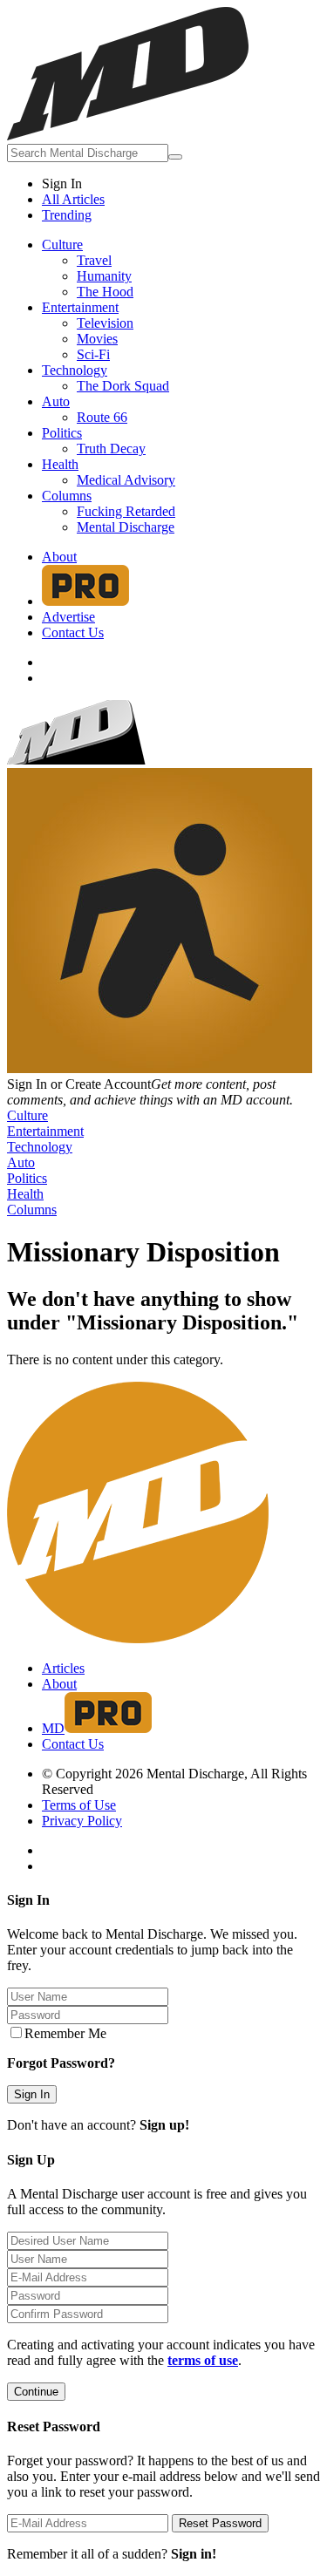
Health (60, 464)
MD (53, 1728)
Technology (75, 370)
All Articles (73, 199)
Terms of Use (79, 1805)
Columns (67, 496)
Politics (62, 433)
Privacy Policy (82, 1821)
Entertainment (80, 307)
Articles (63, 1668)
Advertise (68, 617)
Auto (56, 401)
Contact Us (73, 632)
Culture (62, 245)
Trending (67, 215)
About (59, 557)
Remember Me (65, 2033)
